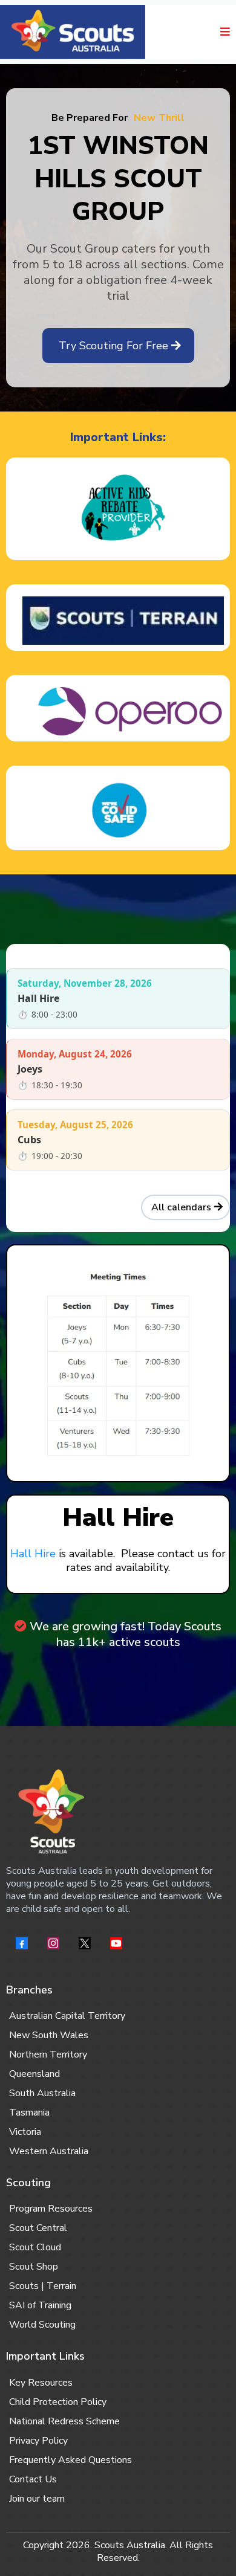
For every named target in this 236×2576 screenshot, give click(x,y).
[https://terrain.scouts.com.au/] (118, 621)
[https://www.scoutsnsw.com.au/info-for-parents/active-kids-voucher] (118, 512)
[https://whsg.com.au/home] (73, 32)
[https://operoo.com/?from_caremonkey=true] (118, 711)
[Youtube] (116, 1943)
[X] (85, 1943)
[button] (223, 32)
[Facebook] (22, 1943)
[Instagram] (53, 1943)
